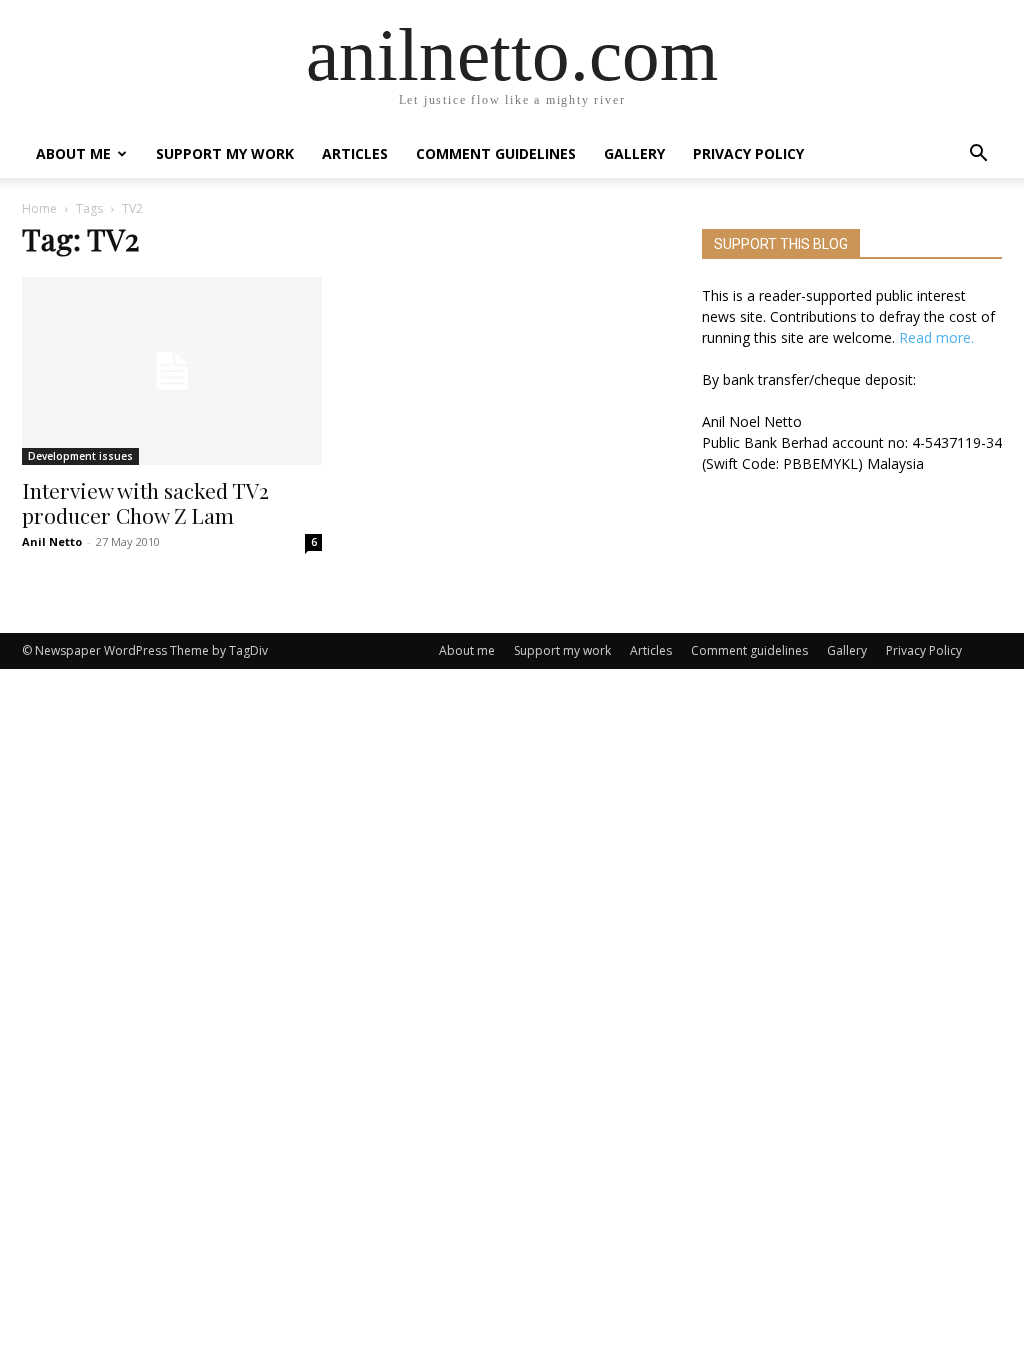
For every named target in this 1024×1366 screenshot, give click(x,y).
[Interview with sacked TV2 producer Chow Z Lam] (172, 371)
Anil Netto (52, 541)
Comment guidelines (496, 153)
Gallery (634, 153)
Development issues (80, 456)
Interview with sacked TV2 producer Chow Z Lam (145, 502)
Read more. (936, 337)
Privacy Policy (748, 153)
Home (39, 208)
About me (73, 153)
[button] (978, 155)
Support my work (225, 153)
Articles (355, 153)
